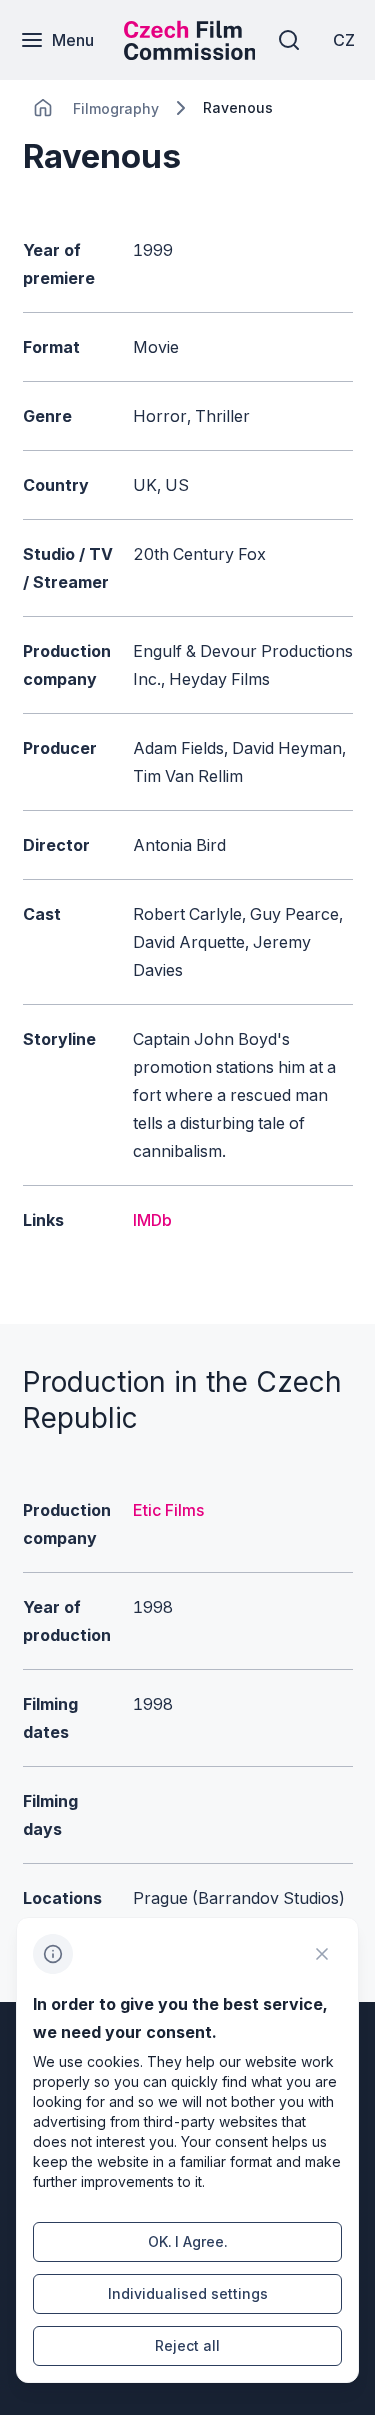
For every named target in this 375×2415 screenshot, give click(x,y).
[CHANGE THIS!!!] (43, 108)
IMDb (152, 1220)
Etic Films (168, 1510)
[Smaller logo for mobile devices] (190, 54)
